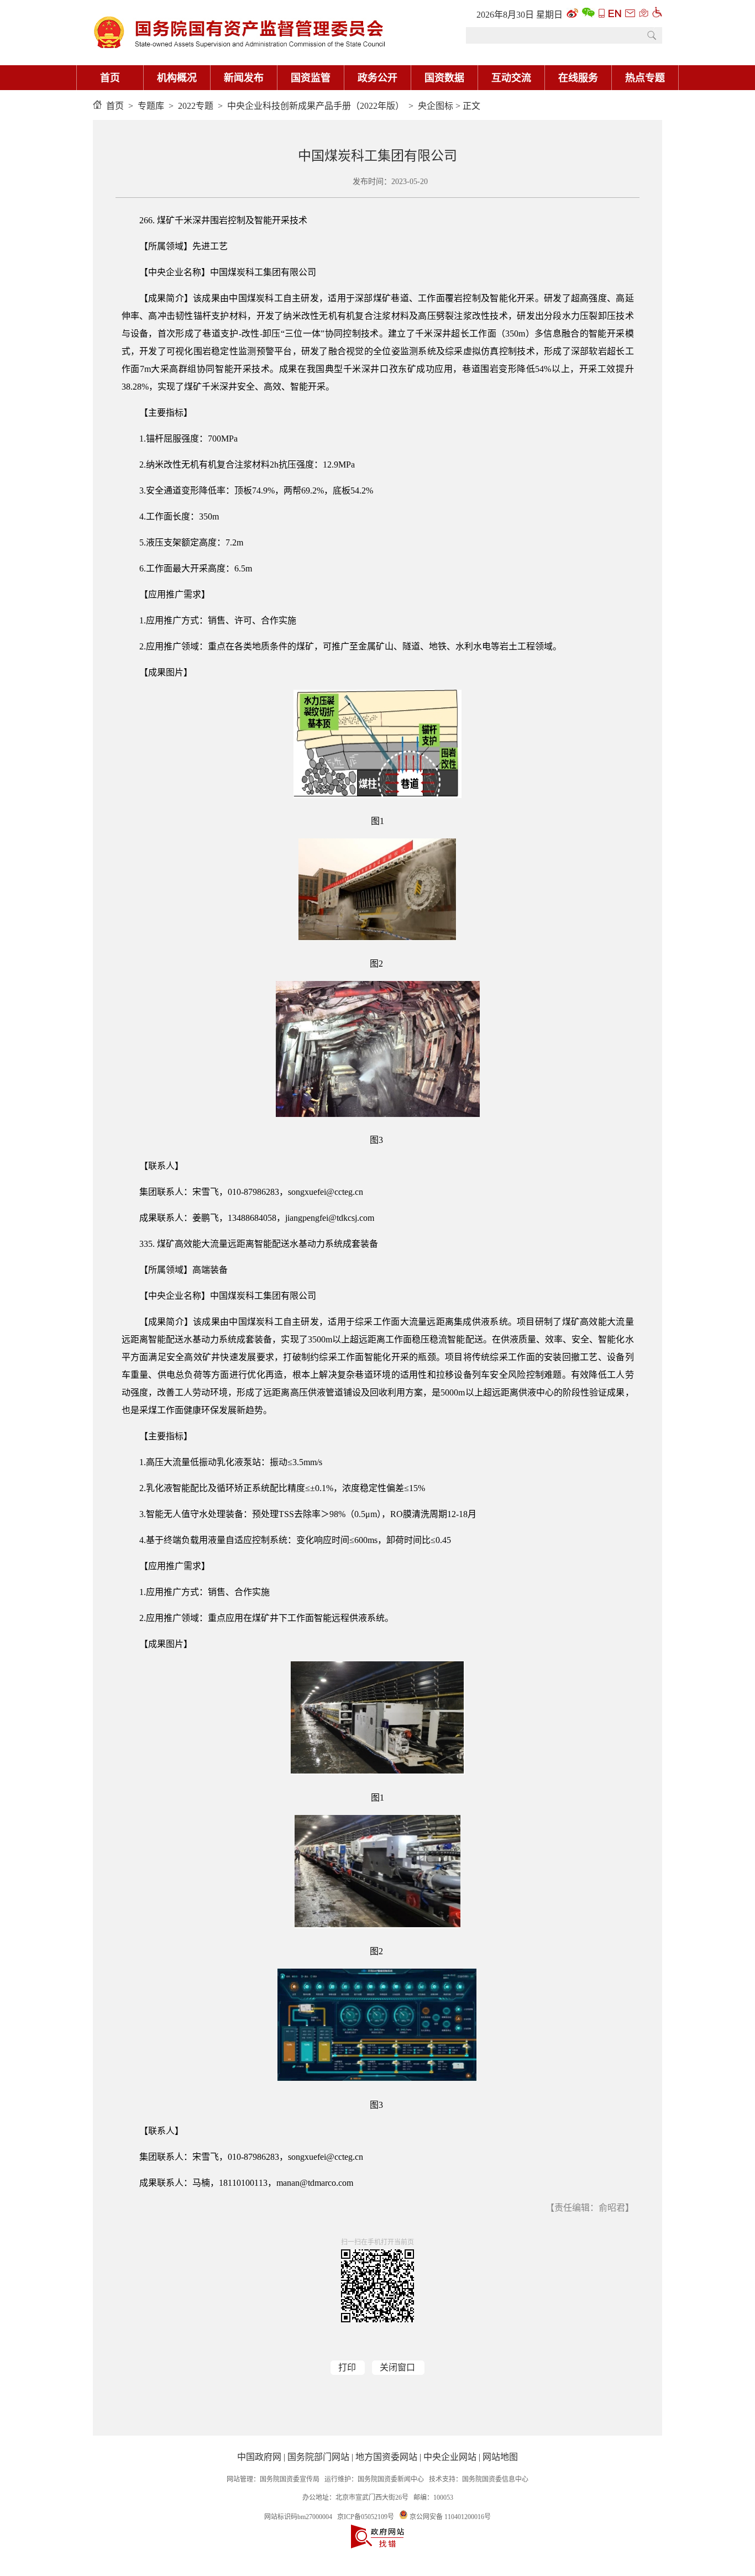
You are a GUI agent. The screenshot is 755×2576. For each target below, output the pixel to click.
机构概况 (177, 78)
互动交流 (511, 78)
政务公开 (377, 78)
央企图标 (436, 106)
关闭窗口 (397, 2367)
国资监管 (311, 78)
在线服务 (578, 78)
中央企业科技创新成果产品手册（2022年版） (316, 106)
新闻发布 (244, 78)
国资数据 (444, 78)
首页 (110, 78)
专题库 (151, 106)
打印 (347, 2367)
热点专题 (645, 78)
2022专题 (196, 106)
